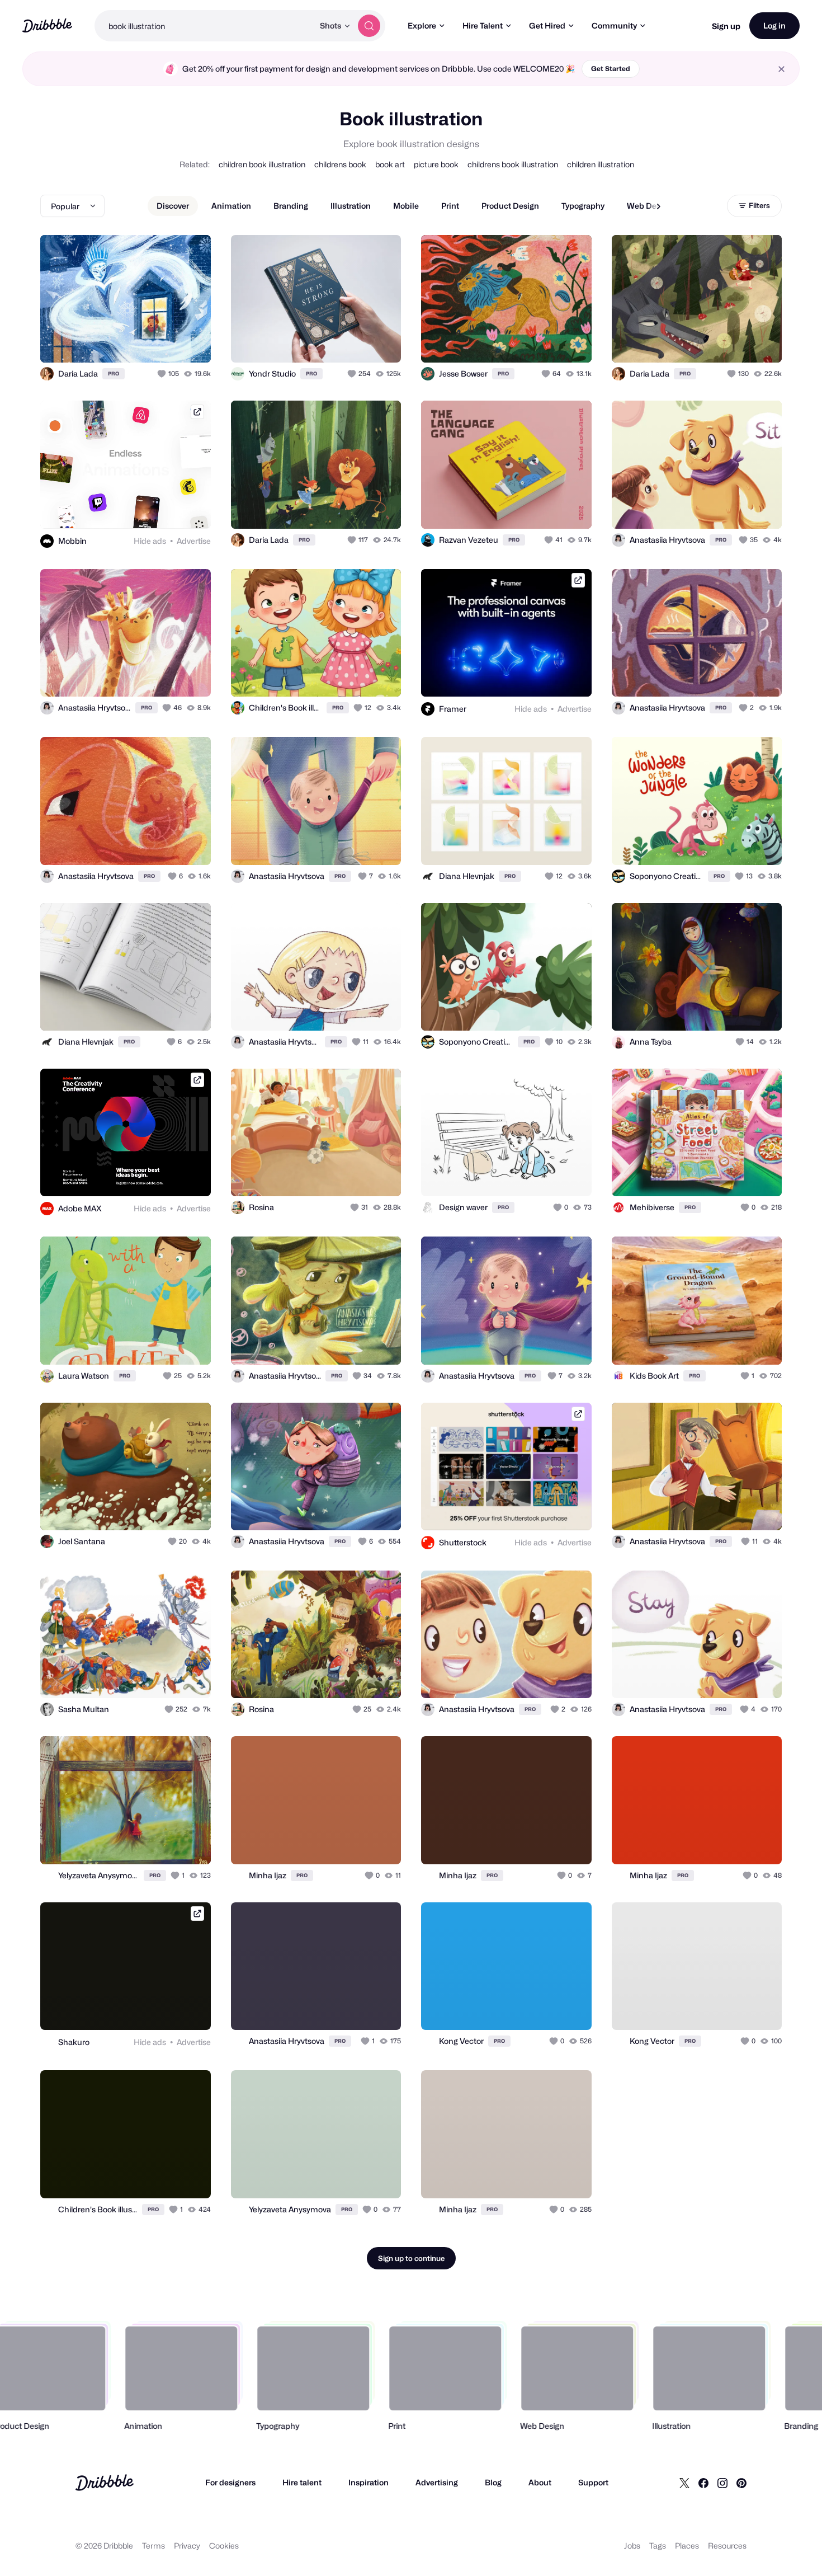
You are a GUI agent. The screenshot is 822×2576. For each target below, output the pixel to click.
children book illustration (262, 164)
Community (614, 25)
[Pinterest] (741, 2483)
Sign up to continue (411, 2258)
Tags (658, 2546)
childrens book (340, 164)
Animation (231, 206)
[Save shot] (168, 342)
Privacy (187, 2546)
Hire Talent (483, 25)
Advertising (437, 2482)
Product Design (510, 206)
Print (450, 206)
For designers (230, 2482)
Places (687, 2546)
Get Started (611, 69)
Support (593, 2482)
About (540, 2482)
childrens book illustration (513, 164)
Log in (774, 25)
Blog (493, 2482)
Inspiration (369, 2482)
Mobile (406, 206)
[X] (684, 2483)
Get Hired (547, 25)
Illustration (351, 206)
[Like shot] (190, 342)
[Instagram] (722, 2483)
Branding (291, 206)
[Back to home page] (47, 25)
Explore (422, 25)
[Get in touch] (145, 342)
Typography (583, 206)
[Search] (369, 26)
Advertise (194, 541)
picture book (436, 164)
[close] (781, 69)
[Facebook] (703, 2483)
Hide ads (150, 541)
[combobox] (204, 26)
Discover (173, 206)
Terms (153, 2546)
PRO (114, 373)
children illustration (601, 164)
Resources (727, 2546)
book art (390, 164)
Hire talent (302, 2482)
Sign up (726, 26)
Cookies (224, 2546)
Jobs (632, 2546)
